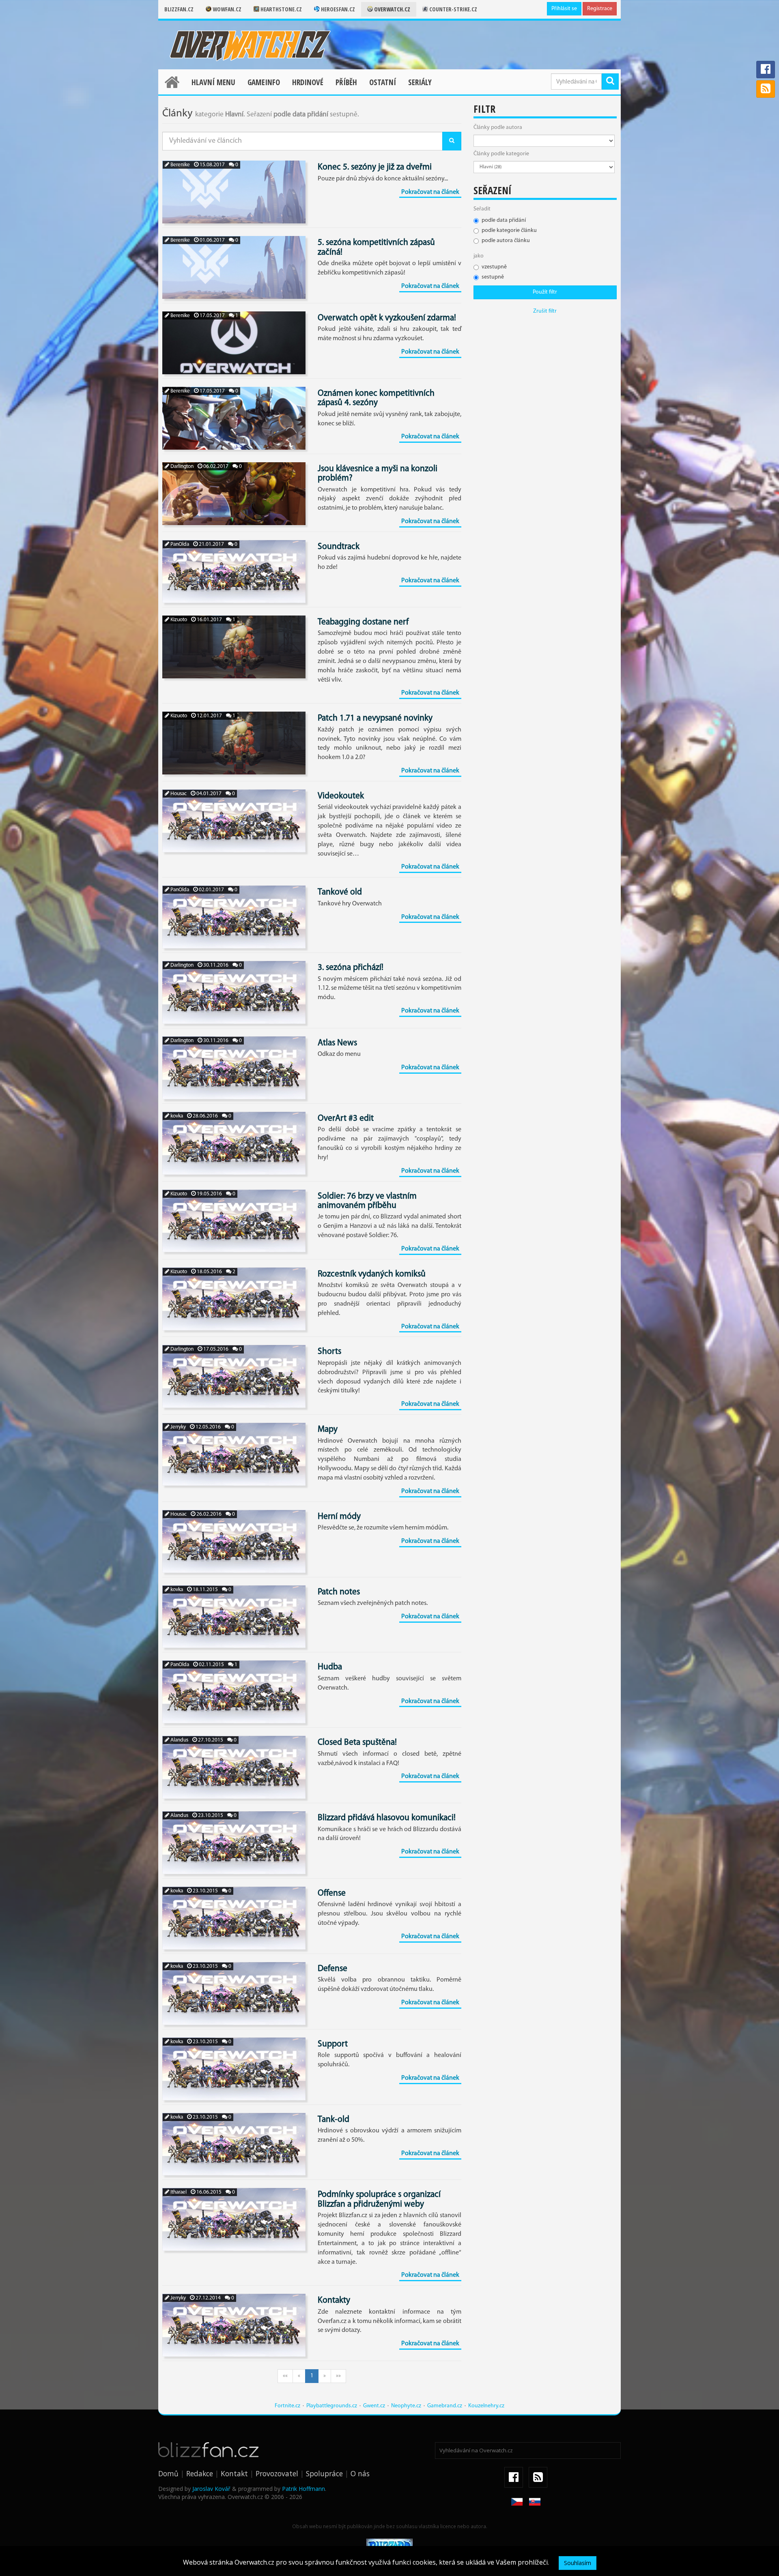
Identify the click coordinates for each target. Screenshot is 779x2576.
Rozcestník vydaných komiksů (372, 1274)
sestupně (493, 277)
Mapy (328, 1430)
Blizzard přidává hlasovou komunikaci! (387, 1818)
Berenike (180, 165)
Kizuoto (178, 620)
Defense (332, 1969)
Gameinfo (264, 82)
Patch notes (339, 1592)
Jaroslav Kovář (211, 2489)
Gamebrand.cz (445, 2406)
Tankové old (340, 892)
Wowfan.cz (226, 9)
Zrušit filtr (545, 311)
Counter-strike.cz (453, 9)
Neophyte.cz (406, 2406)
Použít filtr (545, 292)
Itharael (178, 2192)
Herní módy (339, 1517)
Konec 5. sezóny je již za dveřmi (375, 167)
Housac (178, 794)
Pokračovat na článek (430, 192)
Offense (332, 1893)
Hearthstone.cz (281, 9)
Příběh (346, 82)
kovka (176, 1116)
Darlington (181, 467)
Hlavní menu (213, 82)
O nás (360, 2473)
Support (333, 2044)
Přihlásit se (564, 9)
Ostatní (383, 82)
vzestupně (494, 267)
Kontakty (334, 2300)
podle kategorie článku (509, 231)
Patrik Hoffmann (303, 2489)
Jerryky (178, 1427)
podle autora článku (506, 241)
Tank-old (334, 2120)
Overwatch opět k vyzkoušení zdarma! (387, 318)
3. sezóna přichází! (351, 968)
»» (338, 2376)
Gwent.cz (374, 2406)
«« (285, 2376)
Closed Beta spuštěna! (357, 1743)
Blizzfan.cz (179, 9)
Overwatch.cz (392, 9)
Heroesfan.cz (337, 9)
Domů (168, 2473)
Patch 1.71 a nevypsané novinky (375, 718)
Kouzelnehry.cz (486, 2406)
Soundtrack (339, 547)
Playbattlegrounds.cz (332, 2406)
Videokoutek (341, 796)
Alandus (179, 1740)
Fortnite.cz (287, 2406)
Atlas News (337, 1043)
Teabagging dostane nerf (363, 622)
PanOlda (179, 544)
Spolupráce (324, 2473)
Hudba (330, 1667)
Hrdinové (308, 82)
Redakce (200, 2473)
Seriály (420, 82)
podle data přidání (504, 220)
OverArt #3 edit (346, 1119)
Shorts (329, 1352)
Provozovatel (277, 2473)
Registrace (600, 9)
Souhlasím (578, 2563)
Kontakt (234, 2473)
